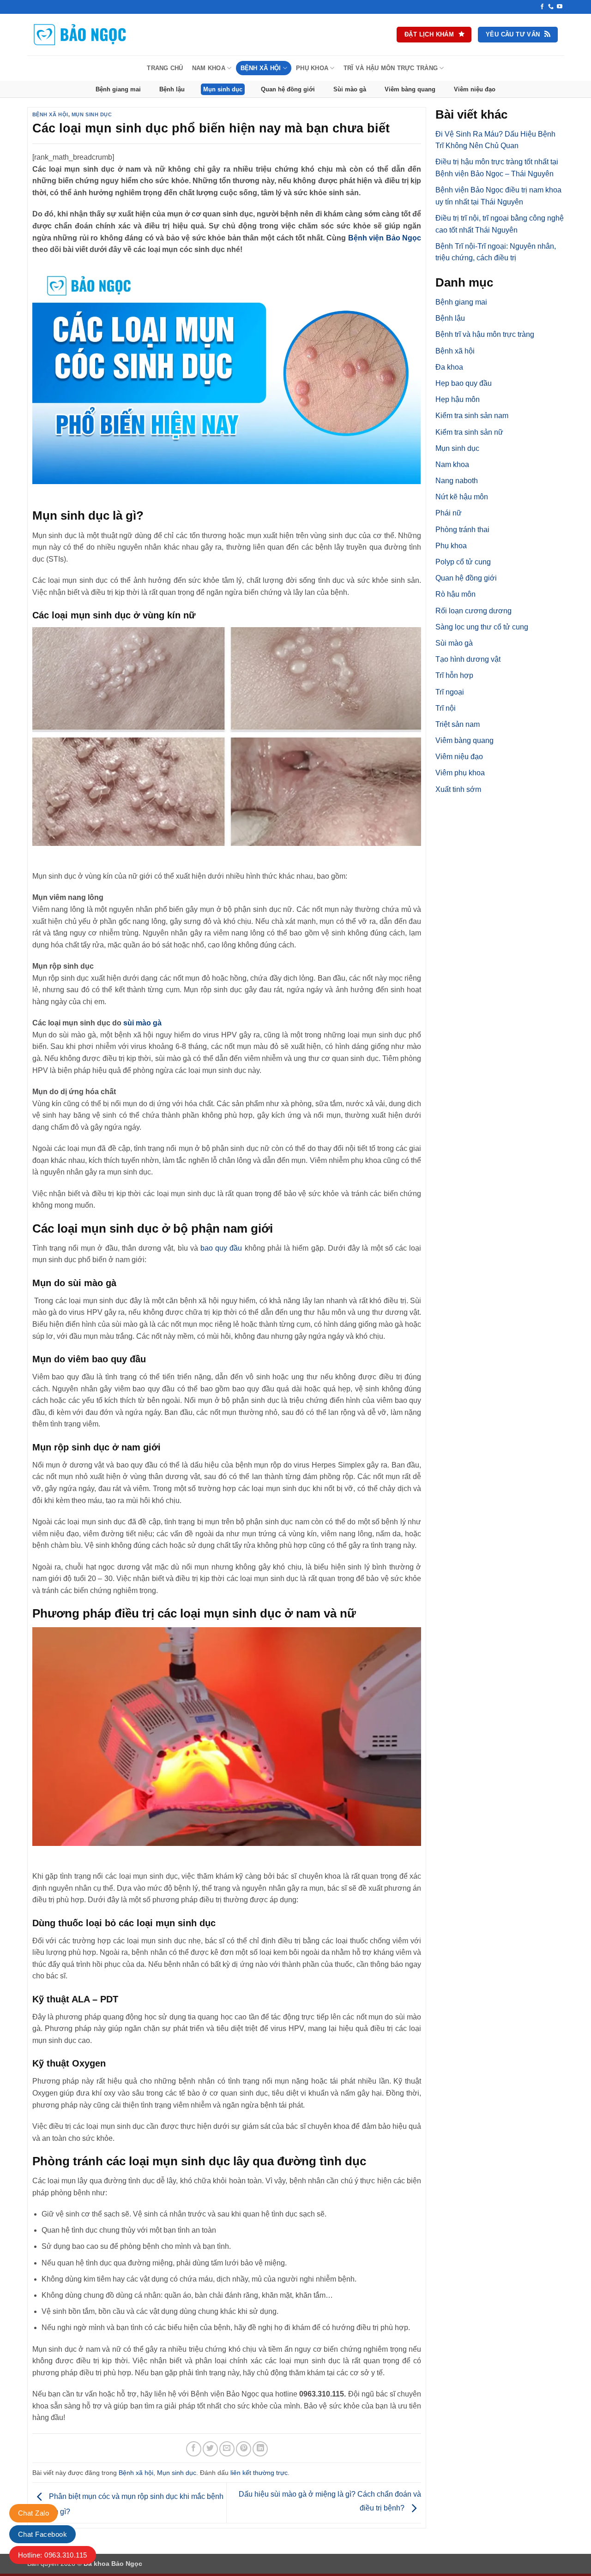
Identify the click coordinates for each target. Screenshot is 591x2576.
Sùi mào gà (350, 89)
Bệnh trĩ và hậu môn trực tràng (485, 334)
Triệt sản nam (458, 724)
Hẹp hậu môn (458, 399)
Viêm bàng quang (410, 89)
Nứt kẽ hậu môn (462, 497)
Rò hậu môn (455, 594)
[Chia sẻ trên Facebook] (194, 2449)
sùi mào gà (142, 1023)
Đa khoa (449, 367)
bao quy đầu (221, 1248)
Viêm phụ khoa (460, 773)
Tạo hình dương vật (468, 659)
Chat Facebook (42, 2534)
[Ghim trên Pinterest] (244, 2449)
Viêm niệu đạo (475, 89)
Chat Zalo (33, 2513)
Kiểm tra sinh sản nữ (469, 432)
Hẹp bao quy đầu (464, 383)
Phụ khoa (312, 68)
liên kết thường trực (259, 2473)
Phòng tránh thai (462, 530)
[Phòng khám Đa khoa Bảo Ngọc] (80, 35)
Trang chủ (165, 68)
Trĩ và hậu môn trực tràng (391, 68)
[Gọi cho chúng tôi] (551, 7)
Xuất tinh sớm (458, 789)
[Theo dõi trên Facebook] (542, 7)
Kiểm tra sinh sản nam (472, 416)
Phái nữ (449, 513)
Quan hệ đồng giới (288, 89)
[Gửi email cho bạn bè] (227, 2449)
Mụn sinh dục (223, 89)
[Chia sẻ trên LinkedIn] (260, 2449)
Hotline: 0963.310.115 (53, 2555)
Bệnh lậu (172, 89)
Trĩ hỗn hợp (454, 675)
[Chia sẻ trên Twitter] (210, 2449)
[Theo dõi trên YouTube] (560, 7)
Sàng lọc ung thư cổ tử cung (482, 627)
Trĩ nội (446, 708)
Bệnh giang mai (118, 89)
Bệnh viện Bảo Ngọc (383, 238)
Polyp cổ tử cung (463, 562)
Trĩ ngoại (450, 692)
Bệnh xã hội (261, 68)
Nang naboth (457, 481)
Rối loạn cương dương (473, 611)
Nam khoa (209, 68)
